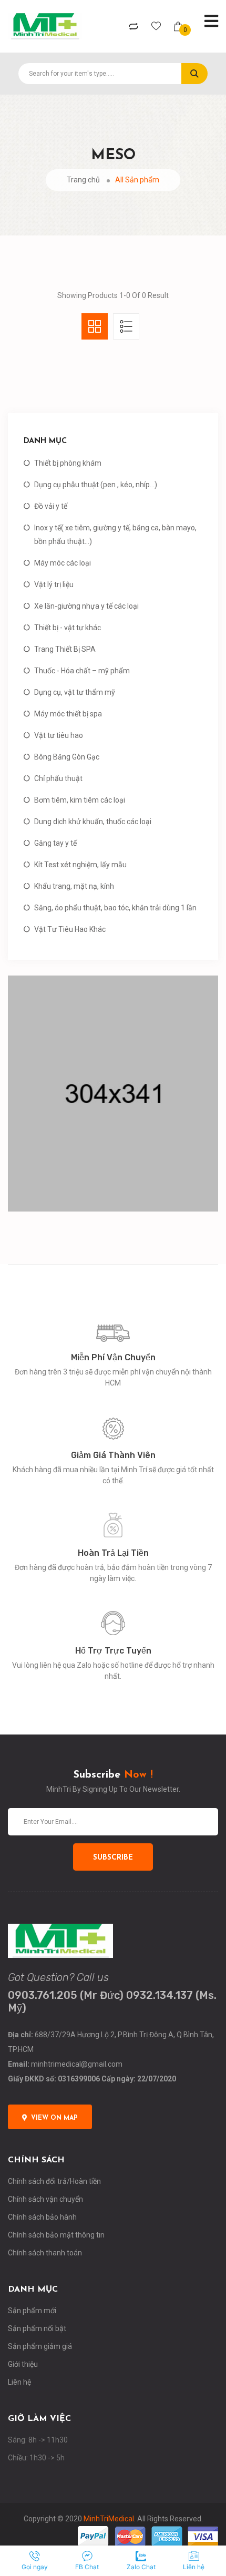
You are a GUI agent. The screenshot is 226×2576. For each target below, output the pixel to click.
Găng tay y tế (55, 843)
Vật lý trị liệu (54, 584)
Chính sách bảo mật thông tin (56, 2235)
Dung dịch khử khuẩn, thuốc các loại (93, 822)
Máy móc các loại (63, 563)
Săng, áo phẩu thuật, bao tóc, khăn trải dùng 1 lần (115, 908)
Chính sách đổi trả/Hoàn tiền (54, 2181)
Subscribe (113, 1858)
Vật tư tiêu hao (59, 735)
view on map (54, 2118)
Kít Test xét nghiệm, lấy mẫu (80, 865)
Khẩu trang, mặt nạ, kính (74, 886)
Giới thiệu (23, 2364)
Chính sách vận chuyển (45, 2199)
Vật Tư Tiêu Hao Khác (70, 929)
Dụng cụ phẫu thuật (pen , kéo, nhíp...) (96, 485)
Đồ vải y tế (51, 506)
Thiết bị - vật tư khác (68, 628)
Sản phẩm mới (32, 2311)
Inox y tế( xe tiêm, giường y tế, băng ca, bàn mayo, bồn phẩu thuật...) (115, 535)
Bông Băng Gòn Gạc (67, 757)
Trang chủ (83, 180)
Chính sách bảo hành (42, 2217)
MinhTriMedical (109, 2519)
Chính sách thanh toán (45, 2253)
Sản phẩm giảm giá (40, 2346)
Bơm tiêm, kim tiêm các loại (80, 800)
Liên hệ (19, 2382)
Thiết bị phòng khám (68, 463)
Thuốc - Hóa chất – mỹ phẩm (82, 671)
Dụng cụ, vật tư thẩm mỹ (75, 692)
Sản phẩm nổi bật (37, 2328)
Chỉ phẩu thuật (58, 778)
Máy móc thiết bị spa (68, 714)
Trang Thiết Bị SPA (65, 649)
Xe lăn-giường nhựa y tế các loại (86, 606)
